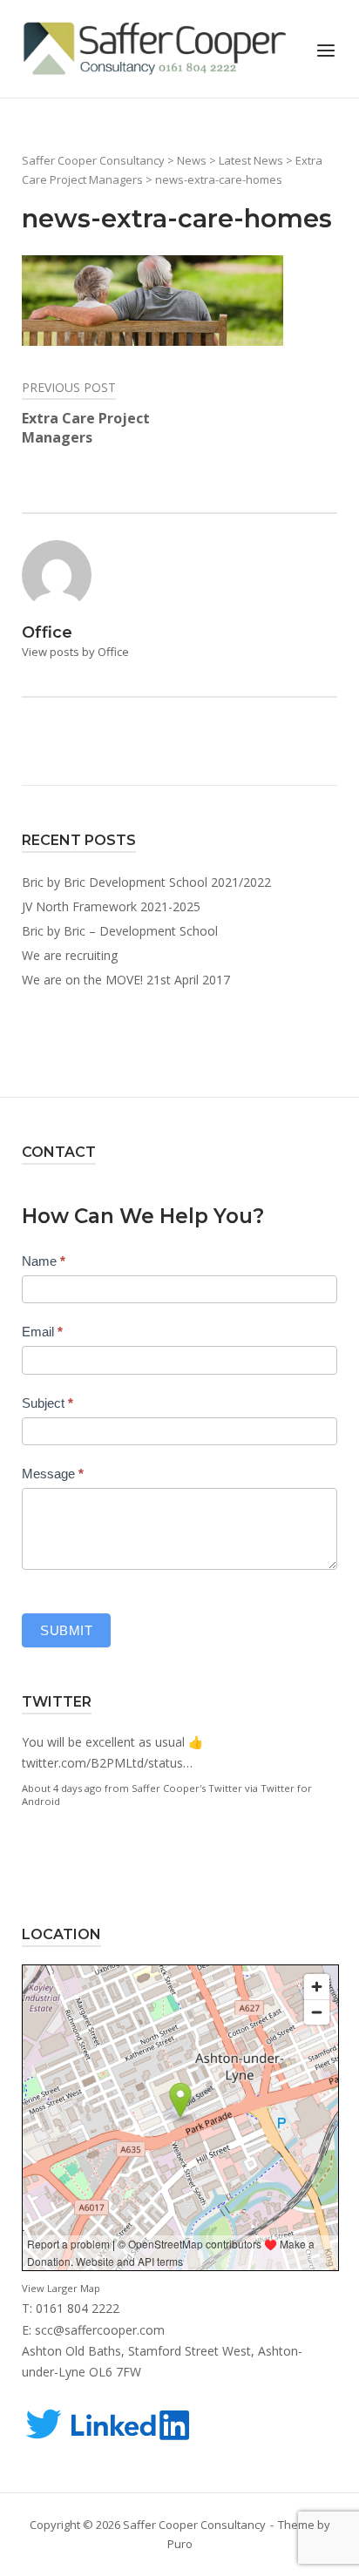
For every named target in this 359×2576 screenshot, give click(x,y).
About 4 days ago (62, 1788)
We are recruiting (70, 955)
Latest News (251, 160)
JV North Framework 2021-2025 (111, 906)
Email (42, 1332)
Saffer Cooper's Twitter (187, 1788)
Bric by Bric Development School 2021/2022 (146, 882)
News (192, 160)
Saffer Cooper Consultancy (93, 160)
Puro (180, 2544)
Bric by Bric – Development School (120, 931)
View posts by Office (75, 652)
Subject (47, 1403)
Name (44, 1261)
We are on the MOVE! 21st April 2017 (126, 980)
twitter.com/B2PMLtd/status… (107, 1763)
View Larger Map (61, 2288)
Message (53, 1474)
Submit (66, 1630)
